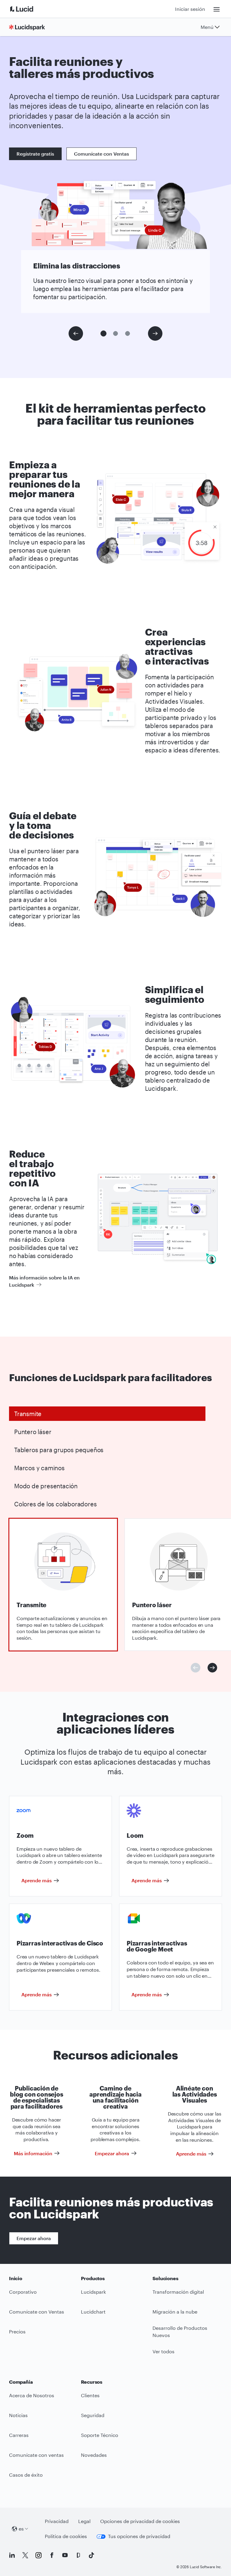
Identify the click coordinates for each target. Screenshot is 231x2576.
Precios (17, 2331)
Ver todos (163, 2351)
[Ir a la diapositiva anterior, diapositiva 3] (76, 333)
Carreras (19, 2435)
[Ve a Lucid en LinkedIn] (12, 2555)
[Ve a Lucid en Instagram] (38, 2555)
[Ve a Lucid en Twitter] (25, 2555)
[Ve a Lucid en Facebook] (52, 2555)
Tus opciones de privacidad (139, 2536)
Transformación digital (178, 2292)
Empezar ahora (34, 2238)
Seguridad (93, 2415)
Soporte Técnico (100, 2435)
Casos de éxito (26, 2475)
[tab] (107, 1414)
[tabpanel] (63, 1585)
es (21, 2529)
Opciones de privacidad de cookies (140, 2521)
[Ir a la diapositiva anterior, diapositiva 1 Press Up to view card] (196, 1668)
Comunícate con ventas (36, 2455)
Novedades (94, 2455)
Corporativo (23, 2292)
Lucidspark (93, 2292)
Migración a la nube (175, 2312)
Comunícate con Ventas (102, 154)
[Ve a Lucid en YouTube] (65, 2555)
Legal (84, 2521)
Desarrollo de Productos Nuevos (180, 2332)
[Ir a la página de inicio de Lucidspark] (29, 27)
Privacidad (57, 2521)
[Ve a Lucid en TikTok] (91, 2555)
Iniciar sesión (190, 9)
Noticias (18, 2415)
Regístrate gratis (35, 154)
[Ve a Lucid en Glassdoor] (78, 2555)
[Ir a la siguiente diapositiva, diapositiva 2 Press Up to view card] (212, 1668)
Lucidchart (93, 2312)
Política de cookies (66, 2536)
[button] (103, 333)
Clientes (90, 2395)
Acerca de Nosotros (32, 2395)
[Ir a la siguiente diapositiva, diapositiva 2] (155, 333)
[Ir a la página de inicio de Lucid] (29, 9)
